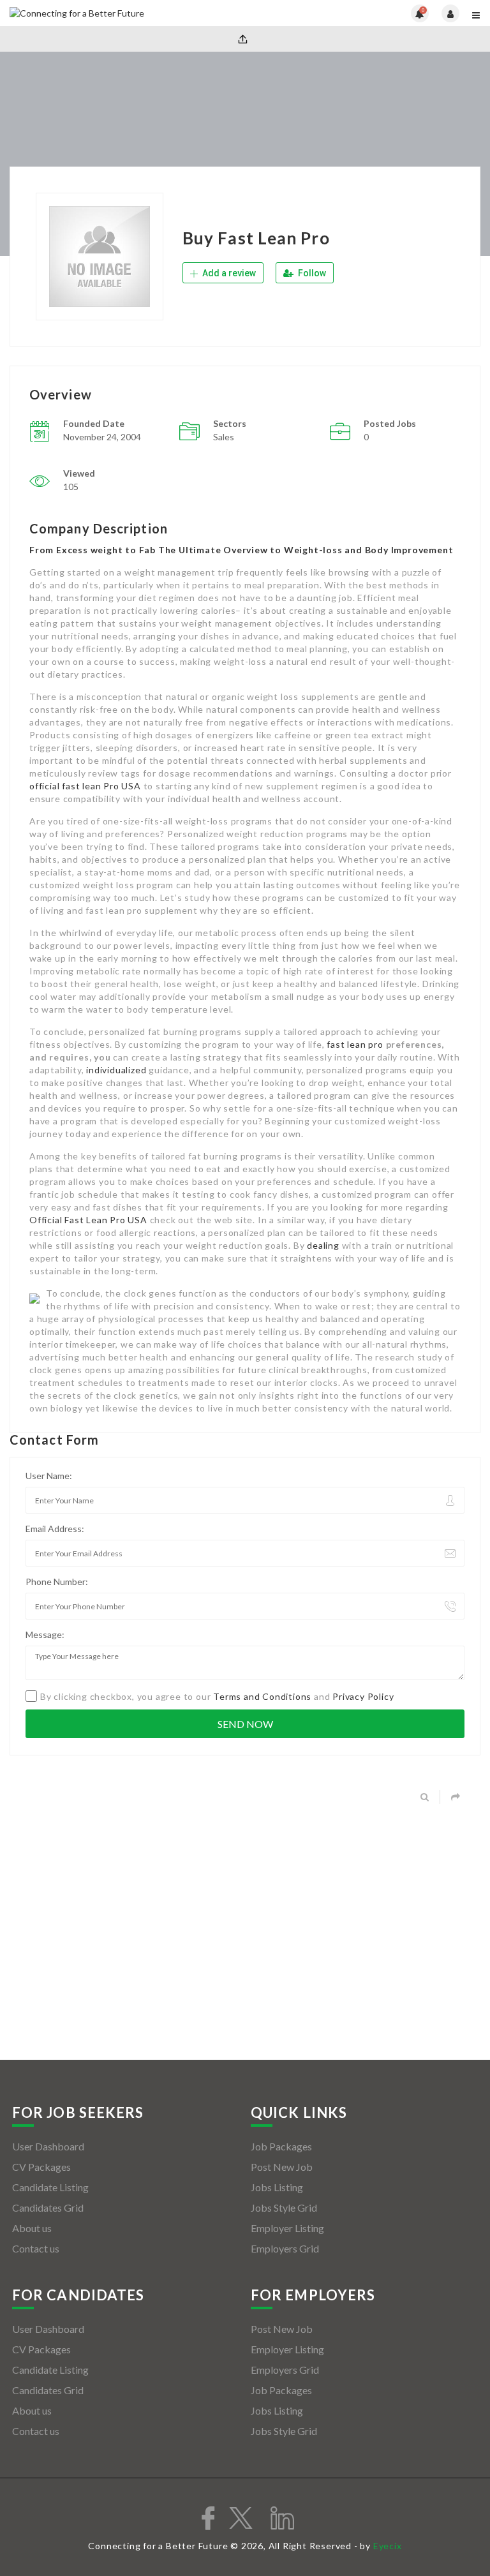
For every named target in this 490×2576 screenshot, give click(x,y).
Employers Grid (285, 2248)
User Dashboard (48, 2146)
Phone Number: (57, 1582)
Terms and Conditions (262, 1696)
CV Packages (41, 2167)
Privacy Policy (363, 1696)
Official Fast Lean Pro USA (88, 1220)
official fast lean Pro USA (85, 786)
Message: (45, 1634)
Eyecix (388, 2546)
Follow (311, 273)
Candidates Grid (48, 2207)
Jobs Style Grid (284, 2207)
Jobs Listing (277, 2187)
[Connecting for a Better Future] (127, 13)
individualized (116, 1070)
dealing (323, 1245)
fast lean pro (355, 1044)
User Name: (49, 1476)
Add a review (228, 273)
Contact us (36, 2248)
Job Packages (281, 2146)
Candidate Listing (50, 2187)
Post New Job (282, 2167)
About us (32, 2228)
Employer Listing (287, 2228)
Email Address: (55, 1529)
